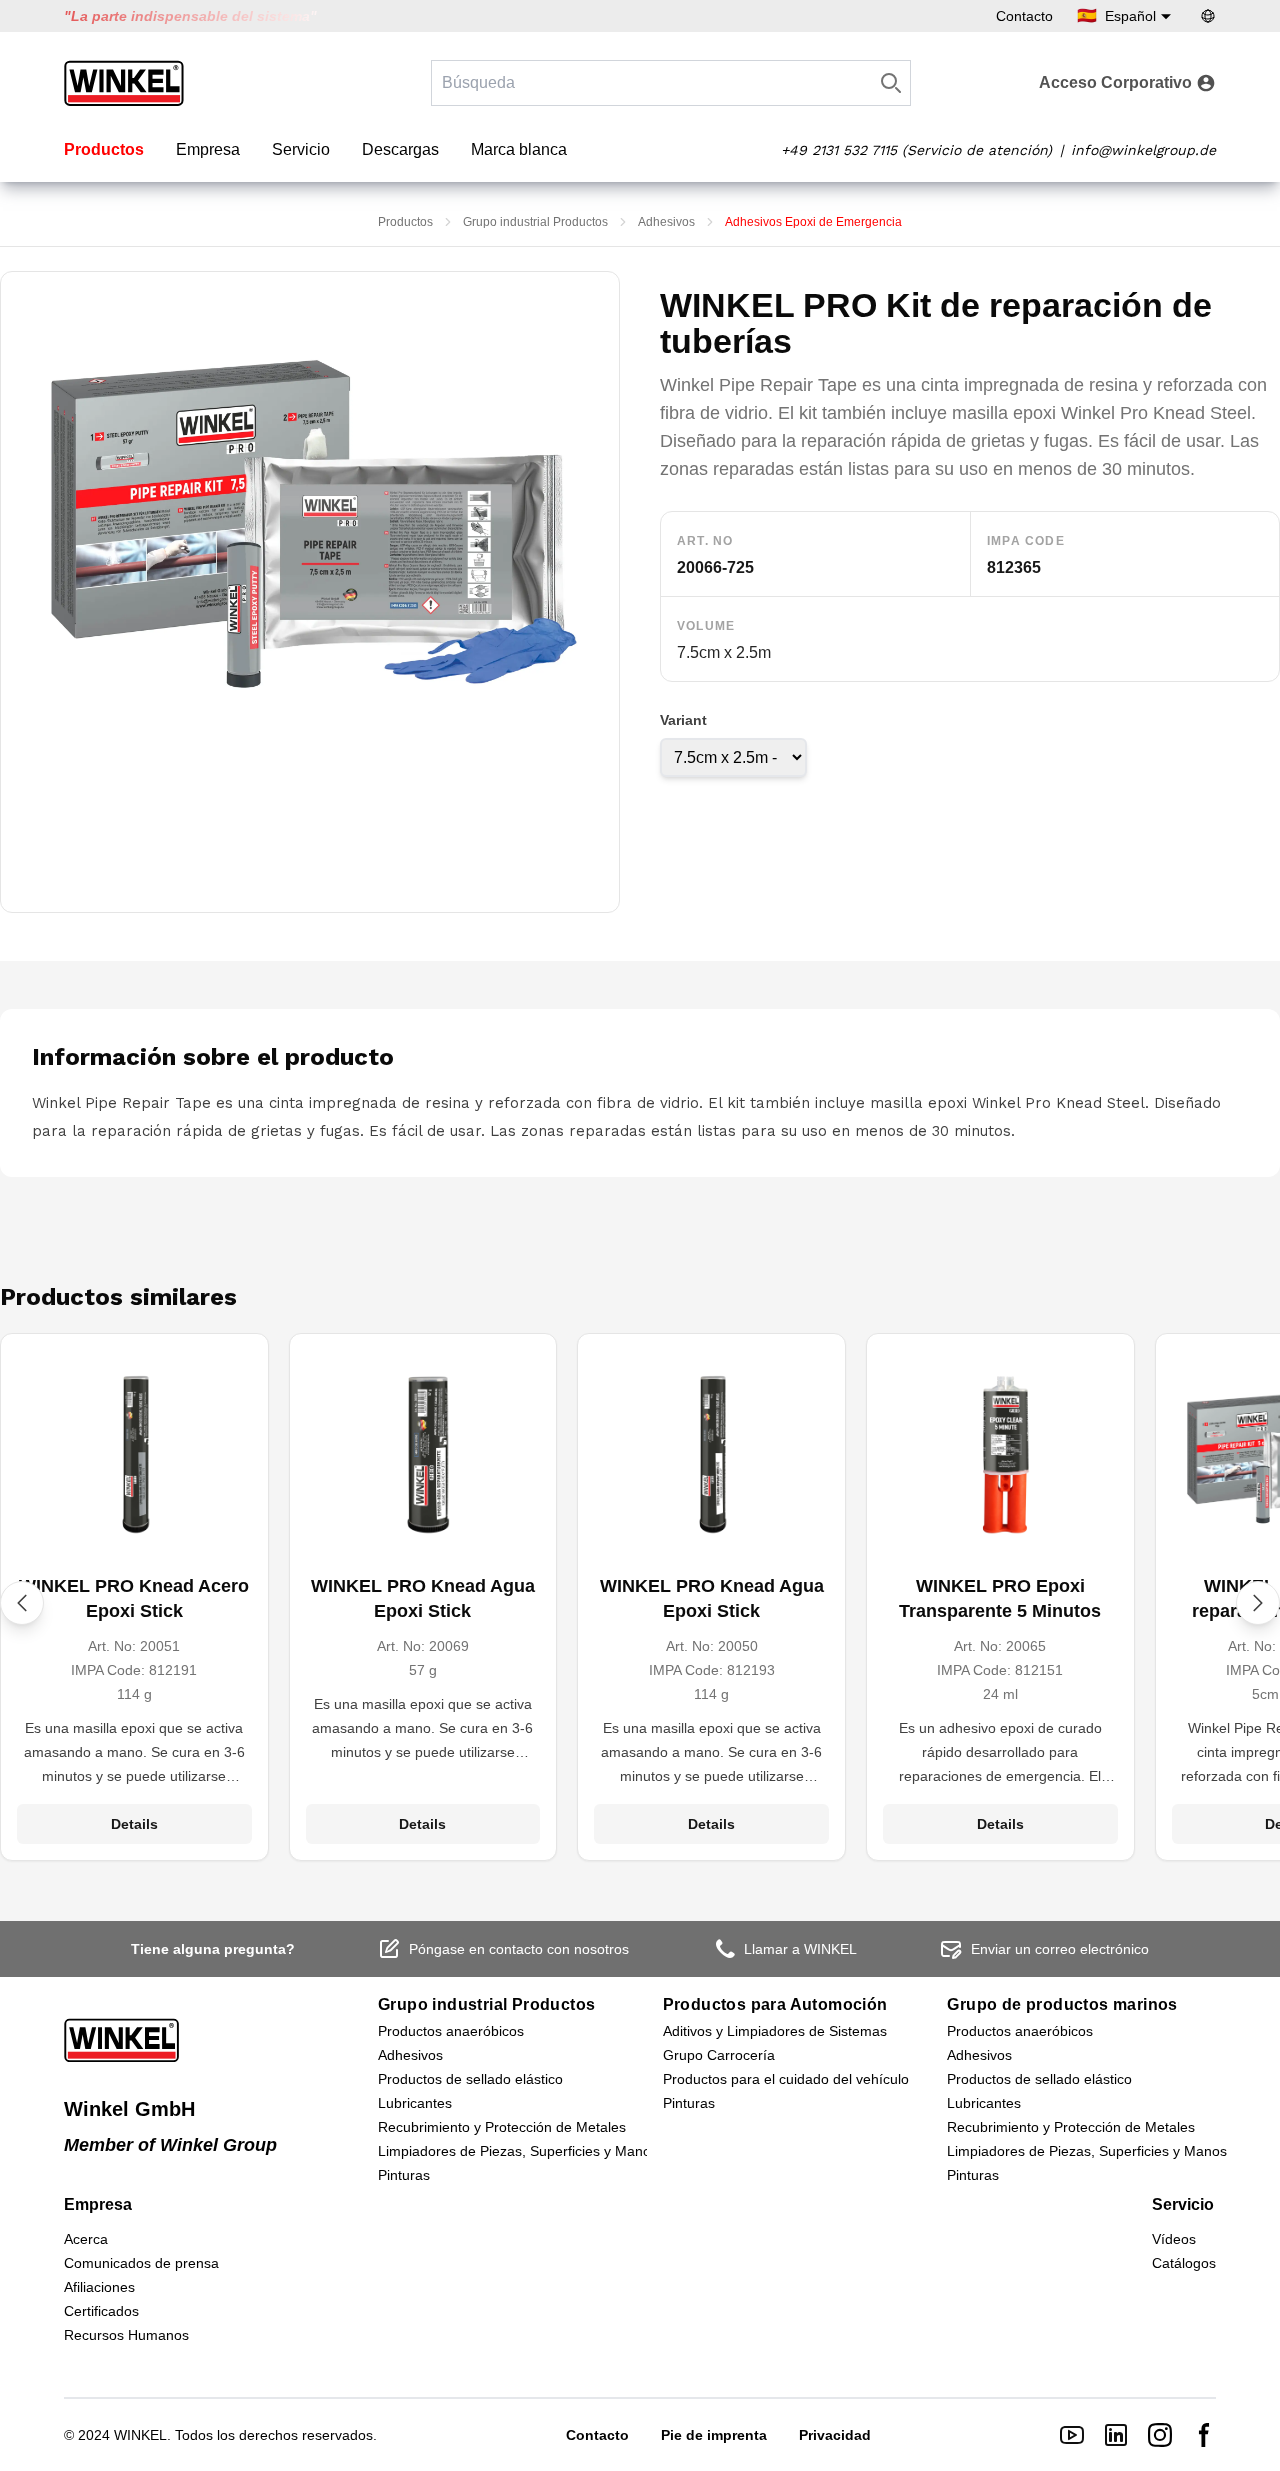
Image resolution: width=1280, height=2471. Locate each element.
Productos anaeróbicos (451, 2031)
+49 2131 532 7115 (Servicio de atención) (916, 150)
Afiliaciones (99, 2287)
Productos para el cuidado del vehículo (786, 2079)
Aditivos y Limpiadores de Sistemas (775, 2031)
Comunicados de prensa (141, 2263)
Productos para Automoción (775, 2004)
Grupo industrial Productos (535, 222)
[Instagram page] (1160, 2435)
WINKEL (140, 2435)
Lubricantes (415, 2103)
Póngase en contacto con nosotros (519, 1949)
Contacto (1024, 16)
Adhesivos (666, 222)
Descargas (400, 149)
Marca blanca (519, 149)
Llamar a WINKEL (800, 1949)
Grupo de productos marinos (1062, 2004)
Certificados (101, 2311)
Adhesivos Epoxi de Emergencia (813, 222)
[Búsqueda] (891, 83)
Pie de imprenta (714, 2435)
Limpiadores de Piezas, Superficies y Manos (518, 2151)
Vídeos (1174, 2239)
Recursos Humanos (126, 2335)
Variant (683, 720)
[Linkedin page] (1116, 2435)
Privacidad (835, 2435)
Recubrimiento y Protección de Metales (502, 2127)
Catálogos (1184, 2263)
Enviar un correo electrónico (1060, 1949)
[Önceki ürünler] (22, 1603)
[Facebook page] (1204, 2435)
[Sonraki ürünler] (1258, 1603)
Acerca (86, 2239)
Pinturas (404, 2175)
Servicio (301, 149)
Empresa (208, 149)
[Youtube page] (1072, 2435)
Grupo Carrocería (719, 2055)
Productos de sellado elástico (470, 2079)
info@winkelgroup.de (1143, 150)
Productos (104, 149)
